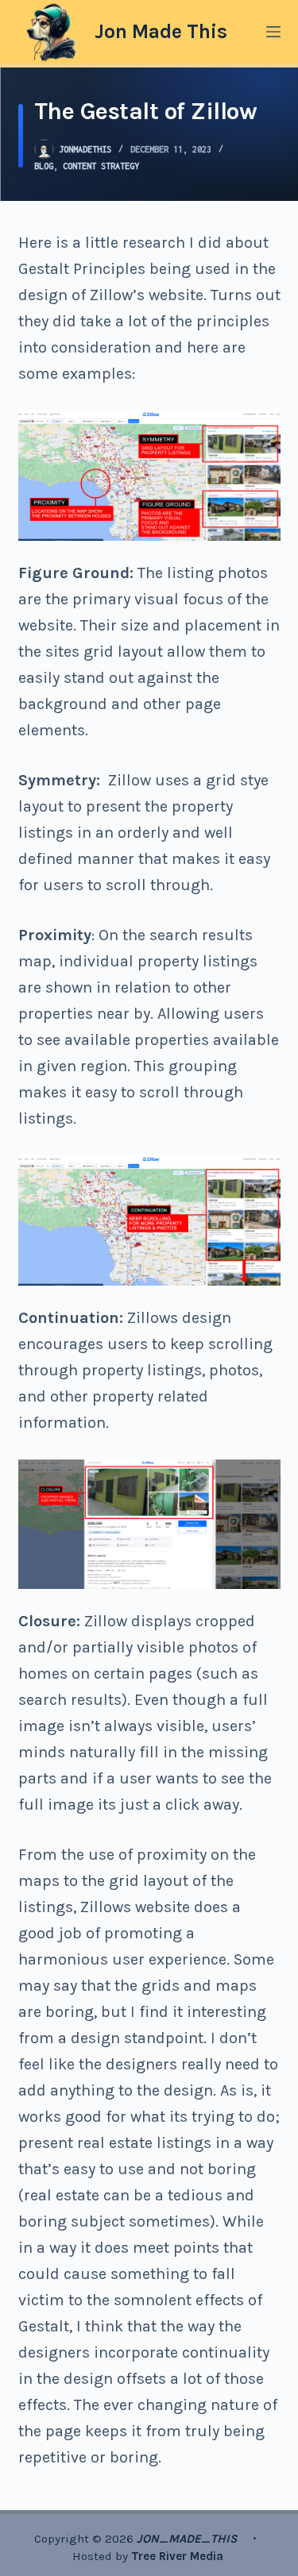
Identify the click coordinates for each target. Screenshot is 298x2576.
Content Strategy (101, 166)
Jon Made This (161, 31)
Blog (44, 166)
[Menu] (273, 32)
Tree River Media (179, 2556)
